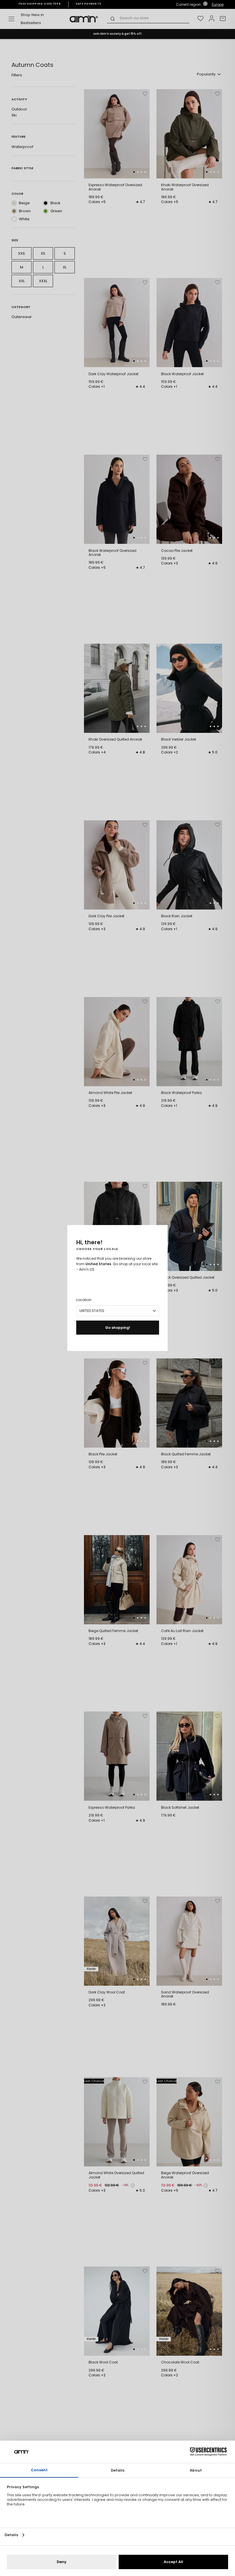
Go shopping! (118, 1328)
